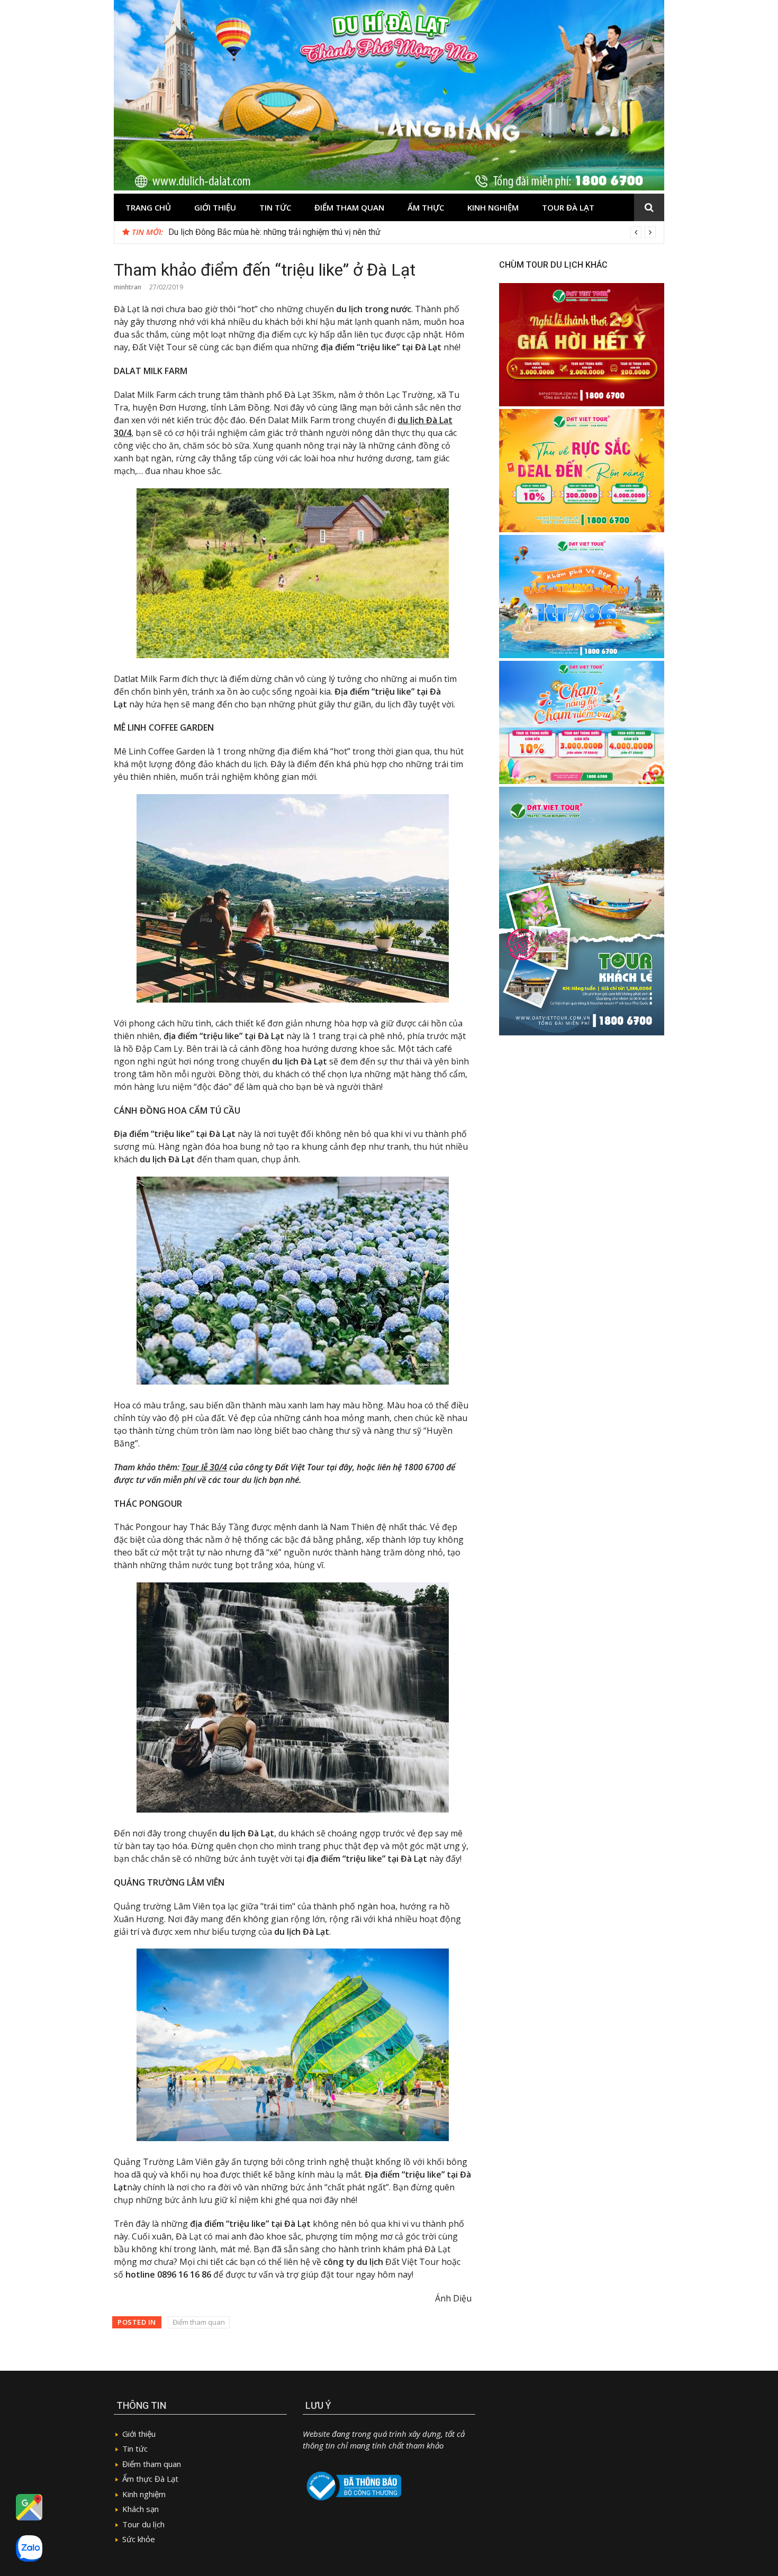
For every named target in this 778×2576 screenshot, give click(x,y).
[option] (412, 232)
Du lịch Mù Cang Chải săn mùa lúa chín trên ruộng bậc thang (277, 232)
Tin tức (275, 207)
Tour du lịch (143, 2524)
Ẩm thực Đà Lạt (150, 2479)
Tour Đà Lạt (568, 207)
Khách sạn (141, 2509)
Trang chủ (148, 207)
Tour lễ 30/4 (204, 1467)
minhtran (128, 287)
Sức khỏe (139, 2539)
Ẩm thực (426, 207)
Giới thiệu (215, 207)
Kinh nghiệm (493, 207)
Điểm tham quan (349, 207)
